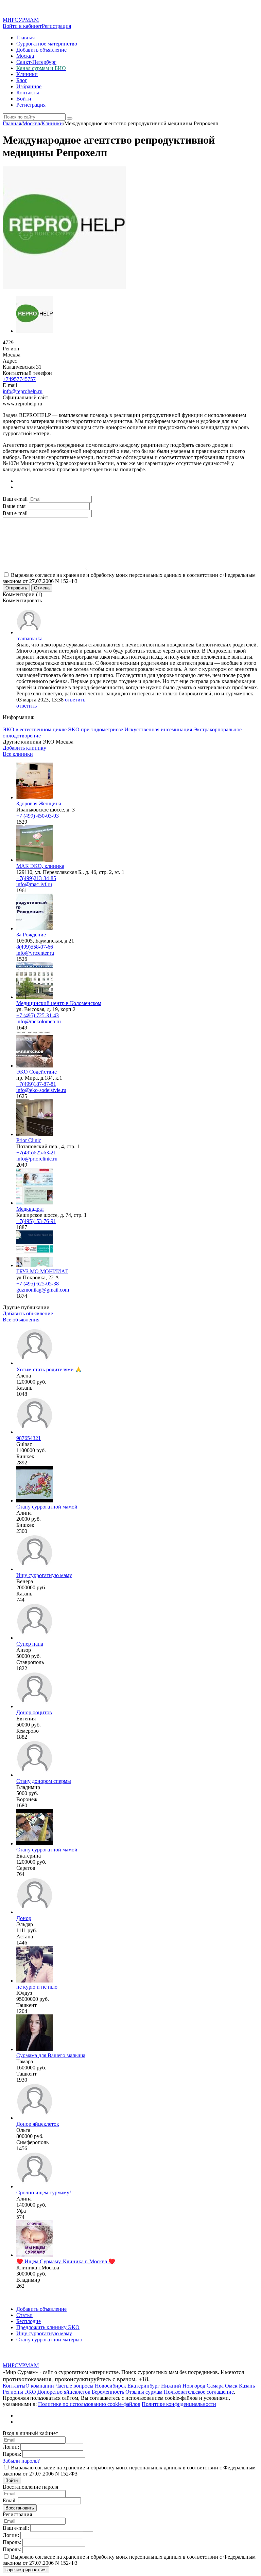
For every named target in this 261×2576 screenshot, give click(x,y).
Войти (24, 99)
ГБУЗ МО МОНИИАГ (42, 1271)
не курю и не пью (37, 1987)
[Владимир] (35, 1775)
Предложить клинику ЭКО (48, 2327)
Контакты (28, 93)
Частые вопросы (74, 2386)
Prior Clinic (29, 1140)
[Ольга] (35, 2118)
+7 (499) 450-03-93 (38, 816)
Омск (231, 2386)
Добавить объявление (41, 50)
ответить (75, 700)
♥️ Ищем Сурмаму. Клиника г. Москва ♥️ (66, 2261)
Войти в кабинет (22, 26)
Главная (25, 38)
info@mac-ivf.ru (34, 884)
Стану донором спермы (44, 1781)
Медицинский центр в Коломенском (59, 1003)
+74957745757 (19, 379)
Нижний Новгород (183, 2386)
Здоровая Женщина (39, 803)
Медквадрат (30, 1209)
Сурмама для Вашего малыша (51, 2055)
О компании (40, 2386)
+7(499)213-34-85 (36, 878)
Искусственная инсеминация (158, 729)
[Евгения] (35, 1706)
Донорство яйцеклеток (64, 2392)
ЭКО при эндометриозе (95, 729)
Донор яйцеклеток (38, 2124)
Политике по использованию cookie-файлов (89, 2404)
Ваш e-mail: (16, 2528)
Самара (215, 2386)
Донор (24, 1918)
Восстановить (20, 2508)
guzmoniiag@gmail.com (43, 1290)
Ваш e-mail (15, 499)
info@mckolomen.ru (39, 1021)
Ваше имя (14, 506)
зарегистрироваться (26, 2570)
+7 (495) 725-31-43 (38, 1015)
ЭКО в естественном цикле (35, 729)
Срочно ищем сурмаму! (44, 2193)
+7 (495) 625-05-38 (38, 1284)
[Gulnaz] (35, 1432)
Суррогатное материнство (47, 44)
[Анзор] (35, 1638)
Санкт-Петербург (36, 62)
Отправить (16, 588)
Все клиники (18, 754)
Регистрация (56, 26)
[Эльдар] (35, 1912)
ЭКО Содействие (37, 1072)
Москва (25, 56)
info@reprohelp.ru (23, 391)
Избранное (29, 86)
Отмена (42, 588)
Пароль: (12, 2454)
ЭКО (30, 2392)
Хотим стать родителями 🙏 (49, 1369)
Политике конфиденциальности (179, 2404)
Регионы (13, 2392)
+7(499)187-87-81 (36, 1084)
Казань (247, 2386)
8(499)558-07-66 (35, 947)
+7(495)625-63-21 (36, 1153)
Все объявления (21, 1320)
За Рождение (31, 935)
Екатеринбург (144, 2386)
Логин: (11, 2447)
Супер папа (30, 1644)
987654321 (29, 1438)
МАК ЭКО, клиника (40, 866)
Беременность (108, 2392)
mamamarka (29, 638)
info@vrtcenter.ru (35, 953)
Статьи (24, 2315)
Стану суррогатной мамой (47, 1507)
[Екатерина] (35, 1843)
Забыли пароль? (21, 2461)
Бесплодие (29, 2321)
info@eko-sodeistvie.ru (41, 1090)
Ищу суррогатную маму (44, 1575)
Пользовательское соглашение (199, 2392)
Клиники (27, 74)
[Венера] (35, 1569)
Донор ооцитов (34, 1712)
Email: (10, 2500)
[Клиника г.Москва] (35, 2255)
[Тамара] (35, 2049)
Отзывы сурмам (144, 2392)
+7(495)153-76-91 (36, 1221)
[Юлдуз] (35, 1981)
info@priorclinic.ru (37, 1159)
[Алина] (35, 1501)
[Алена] (35, 1363)
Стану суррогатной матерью (49, 2340)
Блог (22, 80)
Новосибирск (110, 2386)
